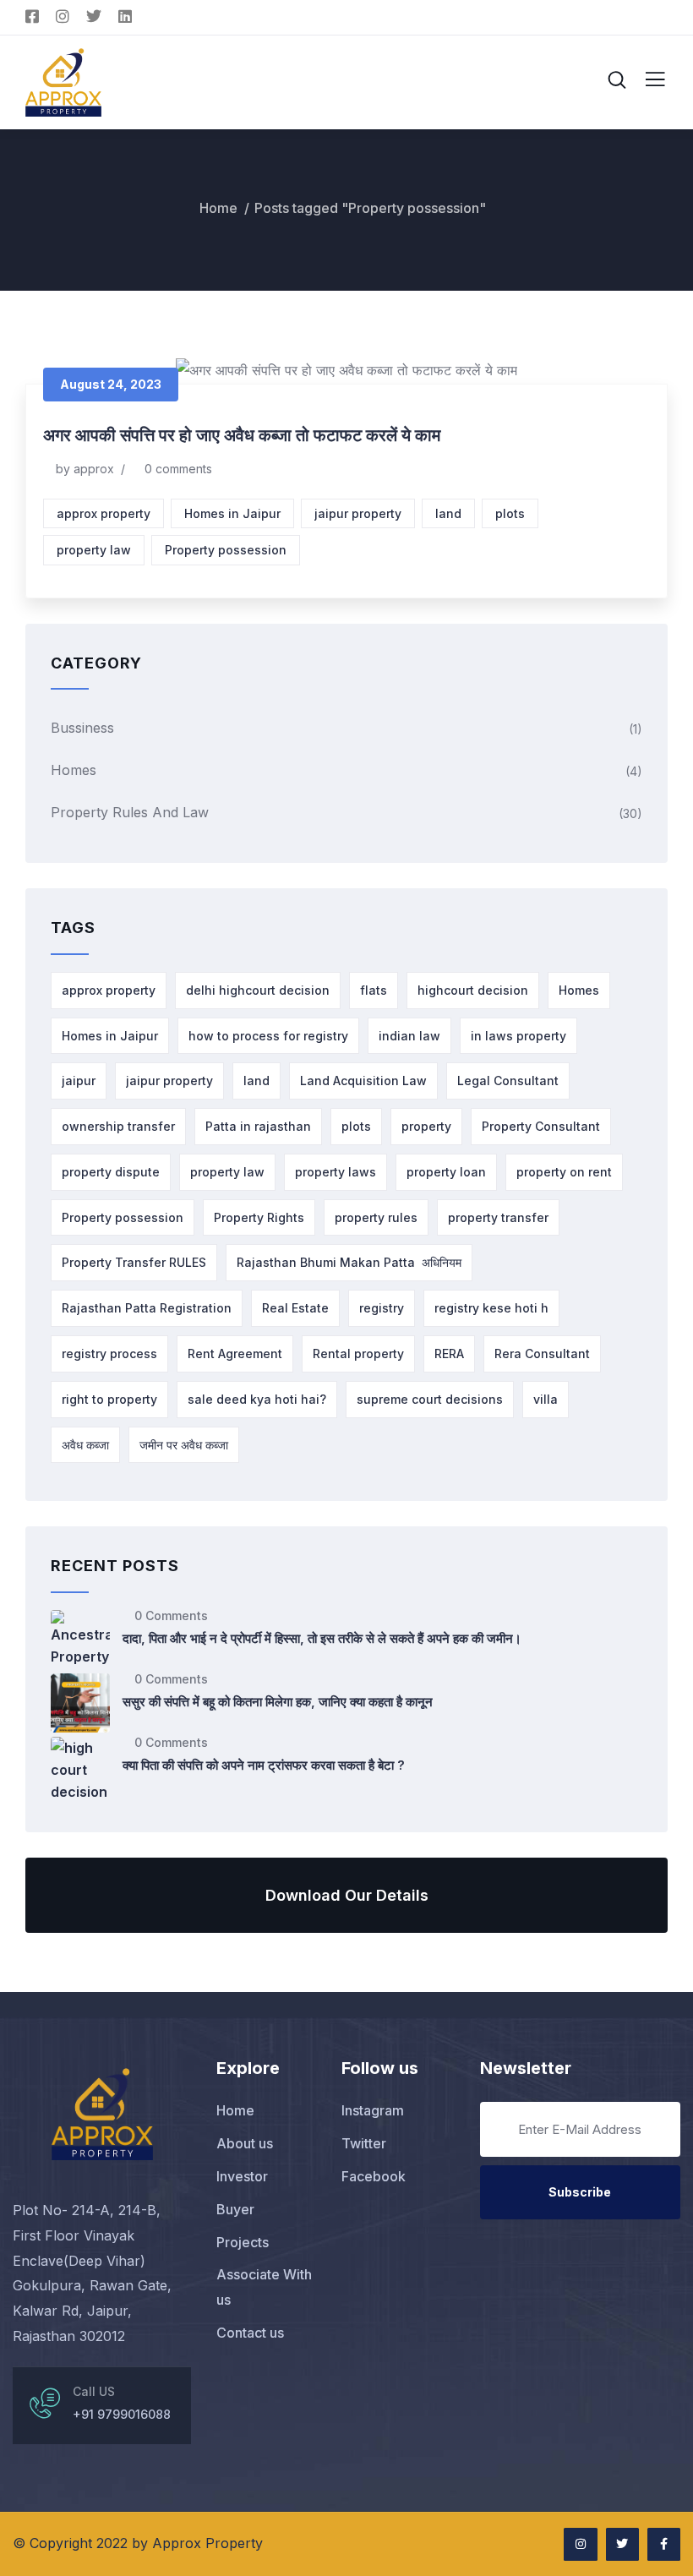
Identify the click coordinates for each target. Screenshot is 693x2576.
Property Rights (259, 1217)
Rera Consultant (542, 1353)
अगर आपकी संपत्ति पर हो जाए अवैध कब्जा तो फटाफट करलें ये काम (242, 435)
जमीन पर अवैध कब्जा (184, 1445)
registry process (109, 1353)
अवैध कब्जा (85, 1445)
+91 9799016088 (122, 2414)
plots (510, 513)
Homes (74, 770)
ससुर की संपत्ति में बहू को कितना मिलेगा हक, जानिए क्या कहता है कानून (278, 1702)
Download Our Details (347, 1895)
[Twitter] (622, 2544)
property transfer (498, 1217)
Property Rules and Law (130, 812)
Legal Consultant (508, 1081)
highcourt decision (473, 990)
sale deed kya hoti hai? (257, 1399)
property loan (446, 1172)
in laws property (518, 1036)
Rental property (358, 1353)
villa (546, 1399)
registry (382, 1308)
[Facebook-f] (664, 2544)
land (448, 513)
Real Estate (295, 1308)
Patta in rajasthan (258, 1126)
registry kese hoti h (491, 1308)
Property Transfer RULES (134, 1262)
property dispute (111, 1172)
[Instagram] (580, 2544)
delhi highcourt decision (258, 990)
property (426, 1126)
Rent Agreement (235, 1353)
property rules (376, 1217)
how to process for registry (268, 1036)
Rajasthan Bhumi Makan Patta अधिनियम (349, 1262)
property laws (336, 1172)
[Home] (102, 2114)
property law (94, 550)
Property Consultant (541, 1126)
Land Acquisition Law (363, 1081)
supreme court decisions (430, 1399)
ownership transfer (118, 1126)
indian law (409, 1036)
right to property (109, 1399)
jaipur (79, 1081)
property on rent (564, 1172)
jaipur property (358, 513)
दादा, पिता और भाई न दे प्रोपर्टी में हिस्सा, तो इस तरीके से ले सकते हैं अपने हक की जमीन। (322, 1638)
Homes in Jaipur (232, 513)
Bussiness (82, 728)
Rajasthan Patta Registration (147, 1308)
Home (218, 208)
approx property (104, 513)
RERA (449, 1353)
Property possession (226, 550)
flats (374, 990)
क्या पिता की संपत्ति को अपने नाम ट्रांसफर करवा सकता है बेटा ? (264, 1765)
